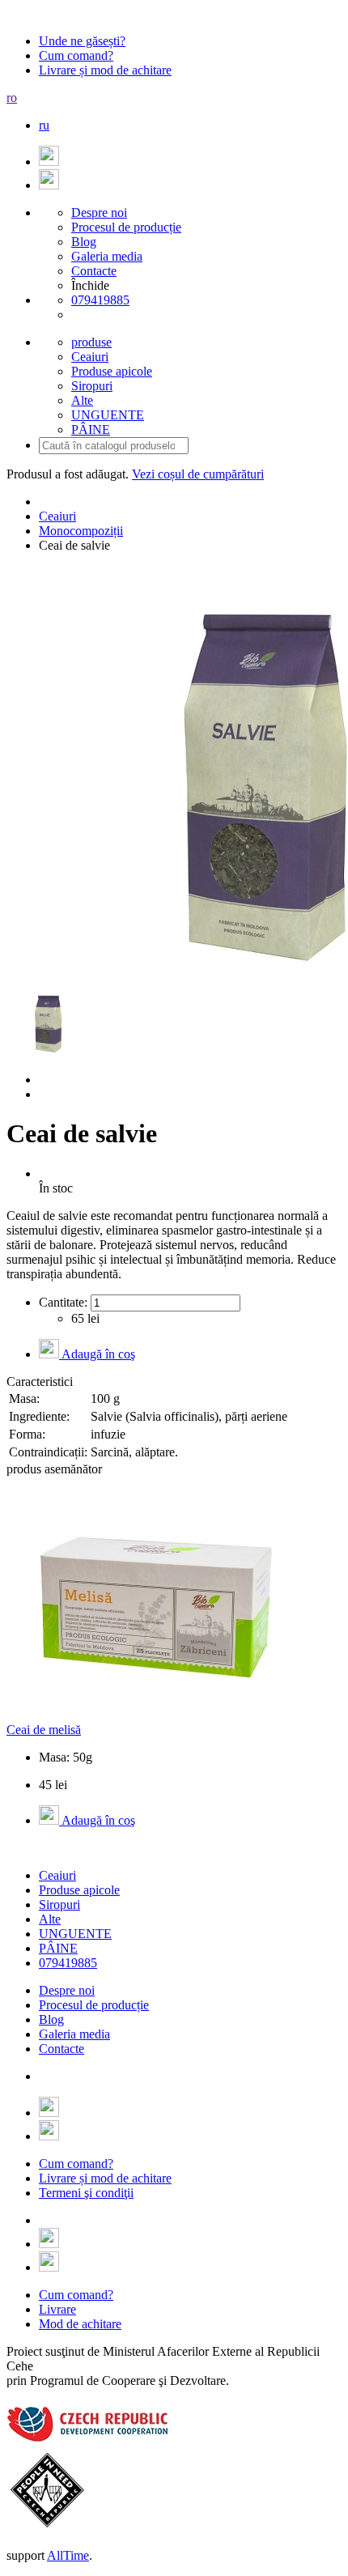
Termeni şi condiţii (86, 2193)
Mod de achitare (80, 2324)
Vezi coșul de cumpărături (198, 474)
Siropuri (59, 1904)
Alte (50, 1919)
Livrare (57, 2309)
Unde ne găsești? (82, 41)
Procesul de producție (126, 227)
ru (44, 125)
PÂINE (58, 1948)
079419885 (100, 300)
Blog (84, 242)
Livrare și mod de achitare (105, 70)
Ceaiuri (57, 516)
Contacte (94, 271)
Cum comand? (76, 55)
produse (91, 342)
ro (12, 98)
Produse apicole (79, 1890)
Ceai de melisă (44, 1730)
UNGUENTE (75, 1934)
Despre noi (99, 213)
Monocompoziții (81, 531)
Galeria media (107, 256)
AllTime (68, 2555)
